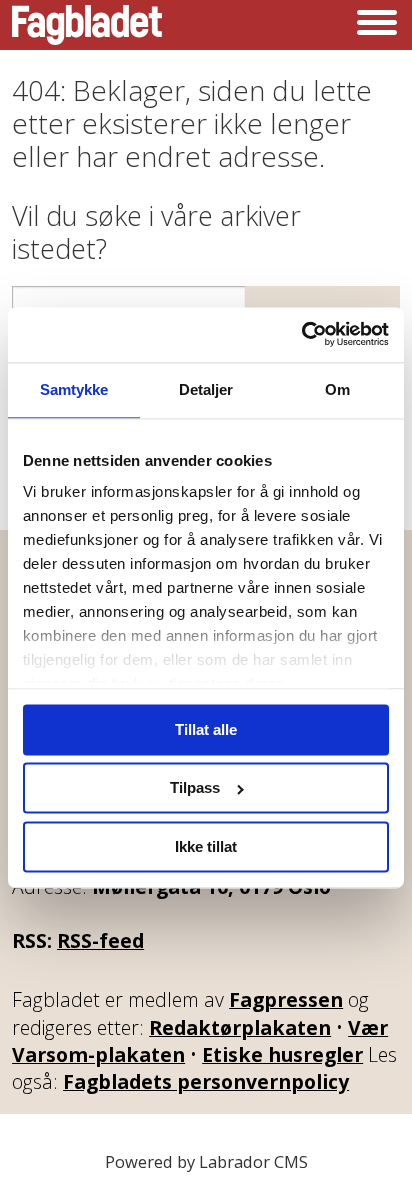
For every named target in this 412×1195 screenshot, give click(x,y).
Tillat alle (206, 729)
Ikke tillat (206, 846)
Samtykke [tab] (74, 389)
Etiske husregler (282, 1054)
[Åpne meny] (377, 25)
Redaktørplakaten (240, 1027)
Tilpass (195, 788)
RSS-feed (100, 940)
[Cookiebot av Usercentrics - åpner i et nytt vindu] (301, 334)
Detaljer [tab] (206, 389)
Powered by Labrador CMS (206, 1161)
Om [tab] (337, 389)
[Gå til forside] (87, 25)
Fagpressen (286, 999)
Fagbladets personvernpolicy (206, 1081)
